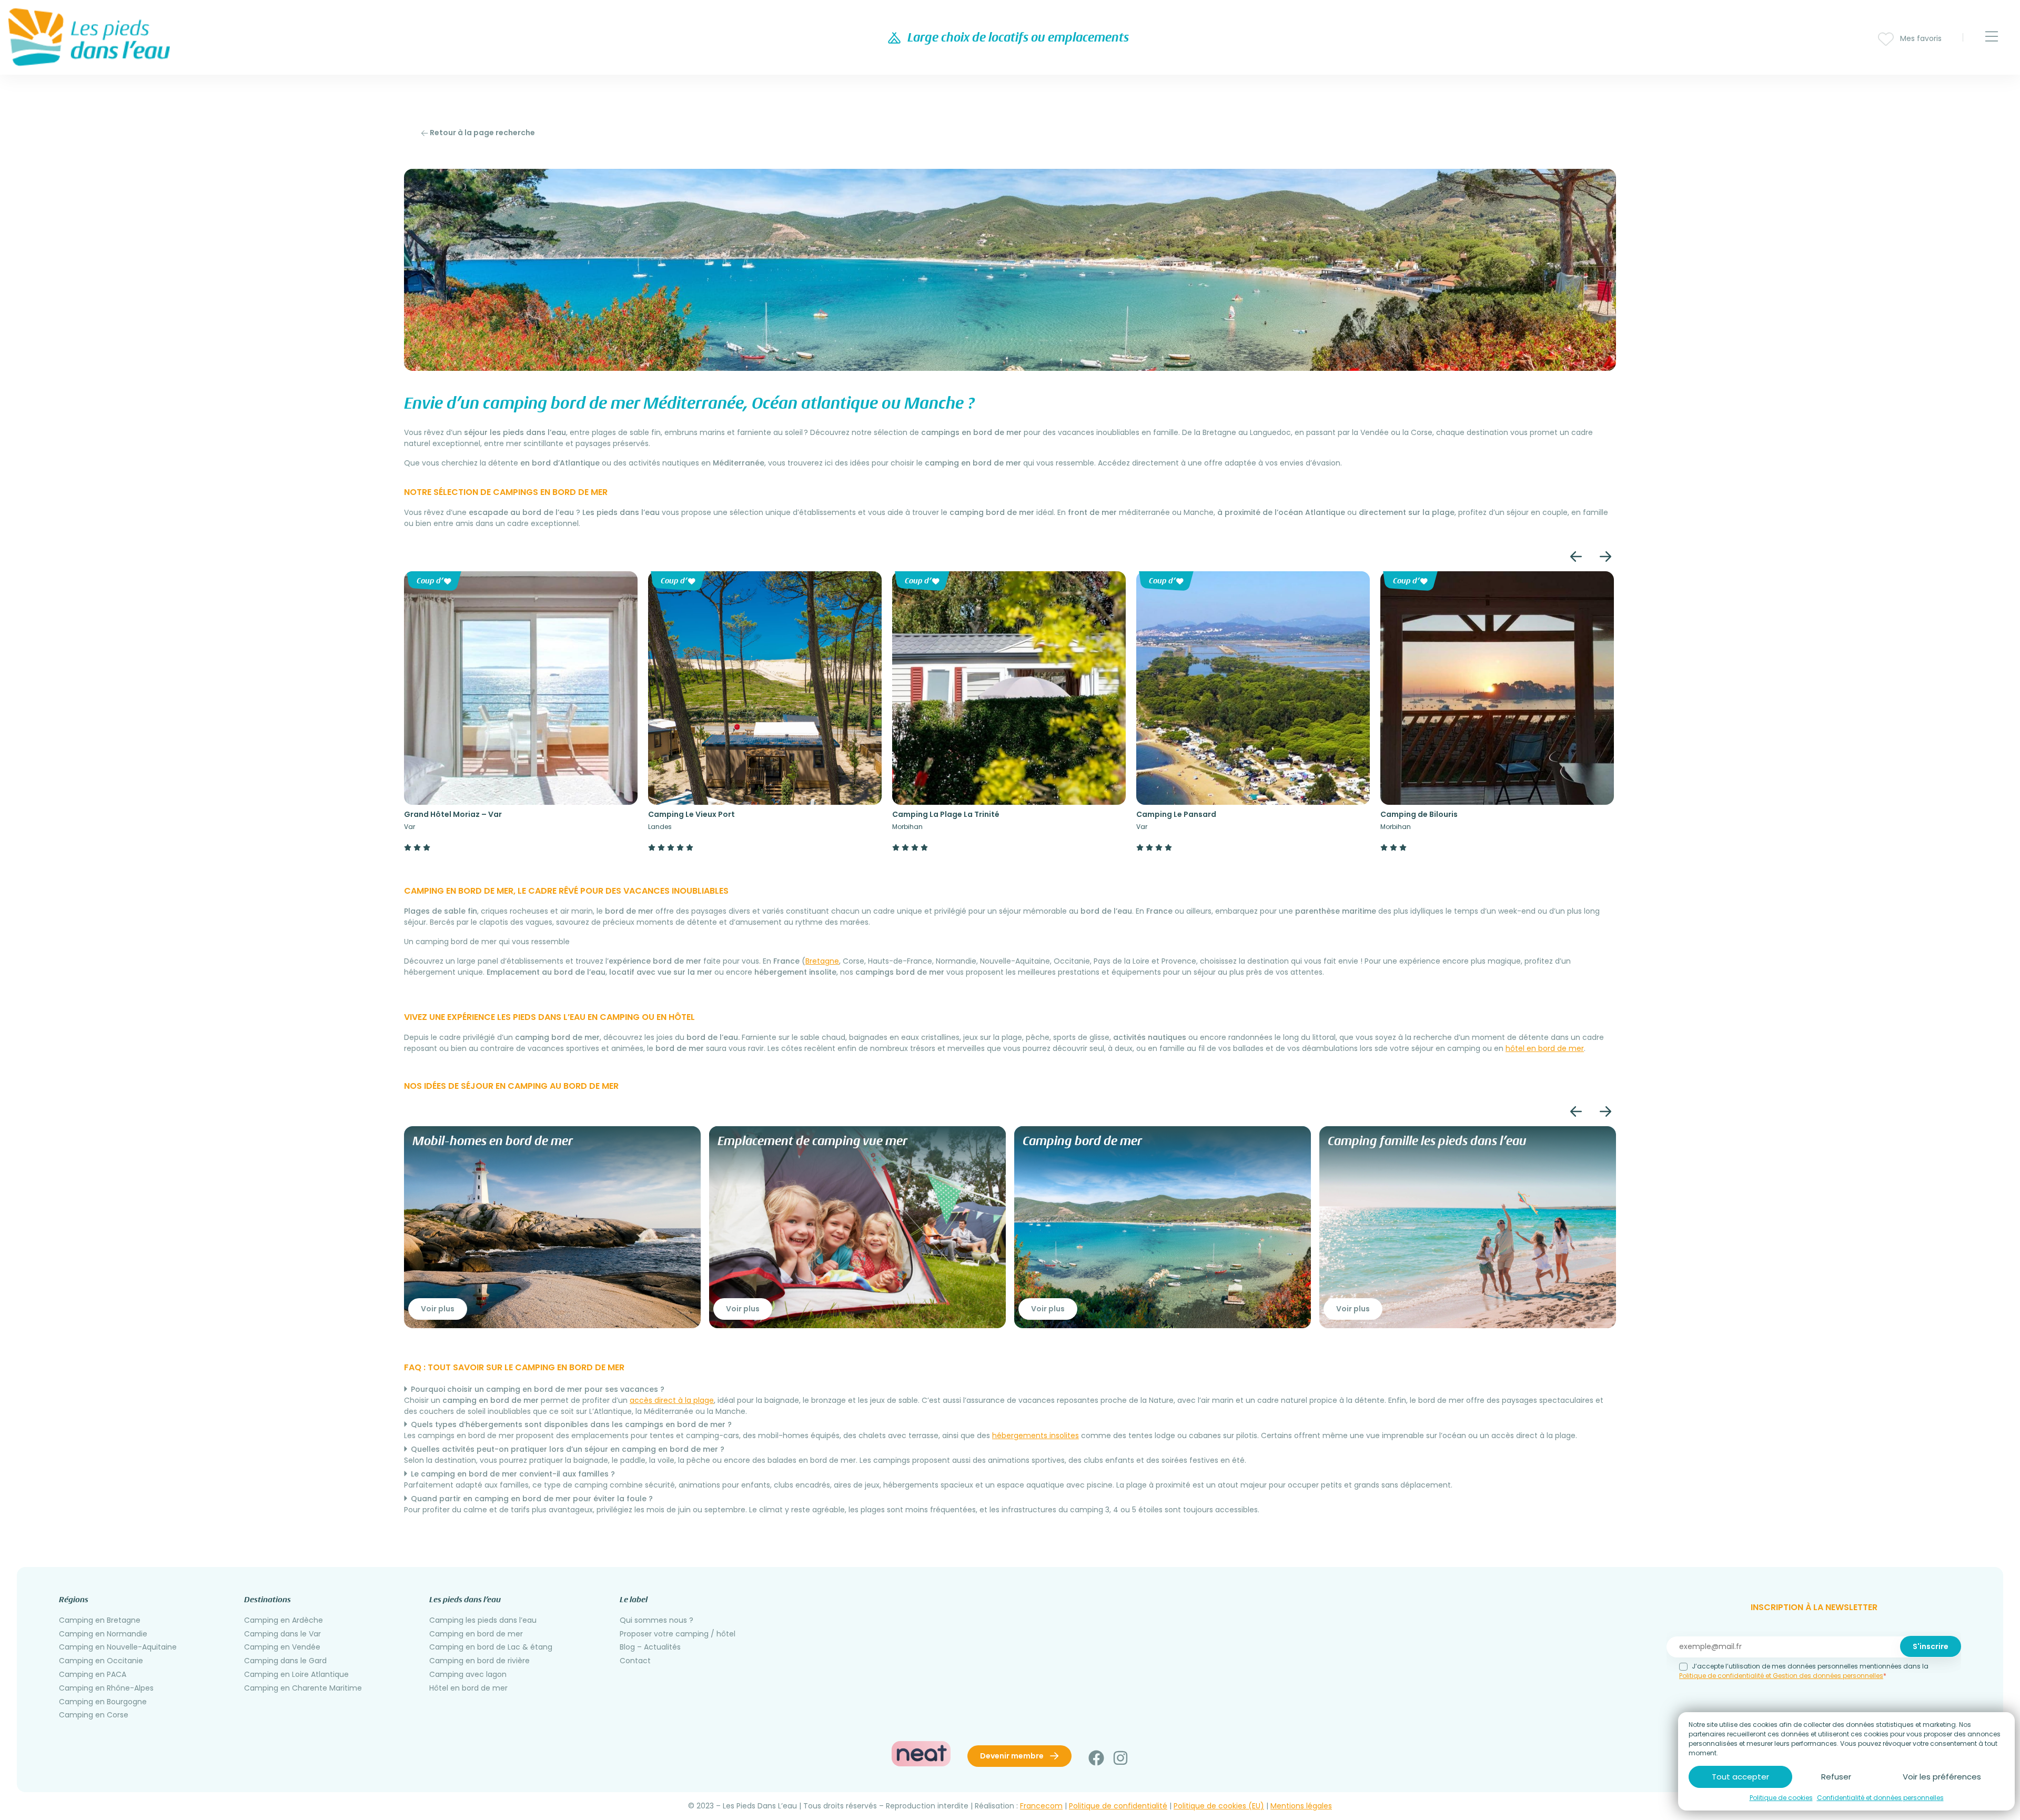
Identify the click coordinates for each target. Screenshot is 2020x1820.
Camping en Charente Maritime (303, 1688)
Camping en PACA (93, 1674)
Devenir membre (1013, 1756)
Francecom (1041, 1806)
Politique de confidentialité (1118, 1806)
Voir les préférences (1942, 1777)
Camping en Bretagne (100, 1620)
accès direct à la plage (672, 1400)
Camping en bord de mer (476, 1634)
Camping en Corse (94, 1715)
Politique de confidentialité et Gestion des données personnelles (1781, 1676)
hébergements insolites (1036, 1435)
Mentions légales (1301, 1806)
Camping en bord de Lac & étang (491, 1647)
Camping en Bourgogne (103, 1702)
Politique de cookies (1781, 1798)
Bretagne (822, 961)
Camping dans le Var (282, 1634)
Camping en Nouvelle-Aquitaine (118, 1647)
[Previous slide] (1576, 557)
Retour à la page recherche (482, 133)
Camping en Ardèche (284, 1620)
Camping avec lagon (468, 1674)
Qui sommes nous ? (656, 1620)
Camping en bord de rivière (479, 1661)
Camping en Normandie (103, 1634)
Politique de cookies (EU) (1219, 1806)
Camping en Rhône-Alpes (106, 1688)
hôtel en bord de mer (1545, 1048)
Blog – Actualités (650, 1647)
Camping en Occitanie (101, 1661)
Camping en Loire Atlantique (296, 1674)
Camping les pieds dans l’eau (483, 1620)
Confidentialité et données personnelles (1880, 1798)
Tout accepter (1740, 1777)
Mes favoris (1920, 38)
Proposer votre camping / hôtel (678, 1634)
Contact (635, 1661)
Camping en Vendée (282, 1647)
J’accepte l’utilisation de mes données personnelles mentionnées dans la (1804, 1671)
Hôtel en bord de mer (468, 1688)
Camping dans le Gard (285, 1661)
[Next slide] (1605, 557)
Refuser (1836, 1777)
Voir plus (438, 1309)
